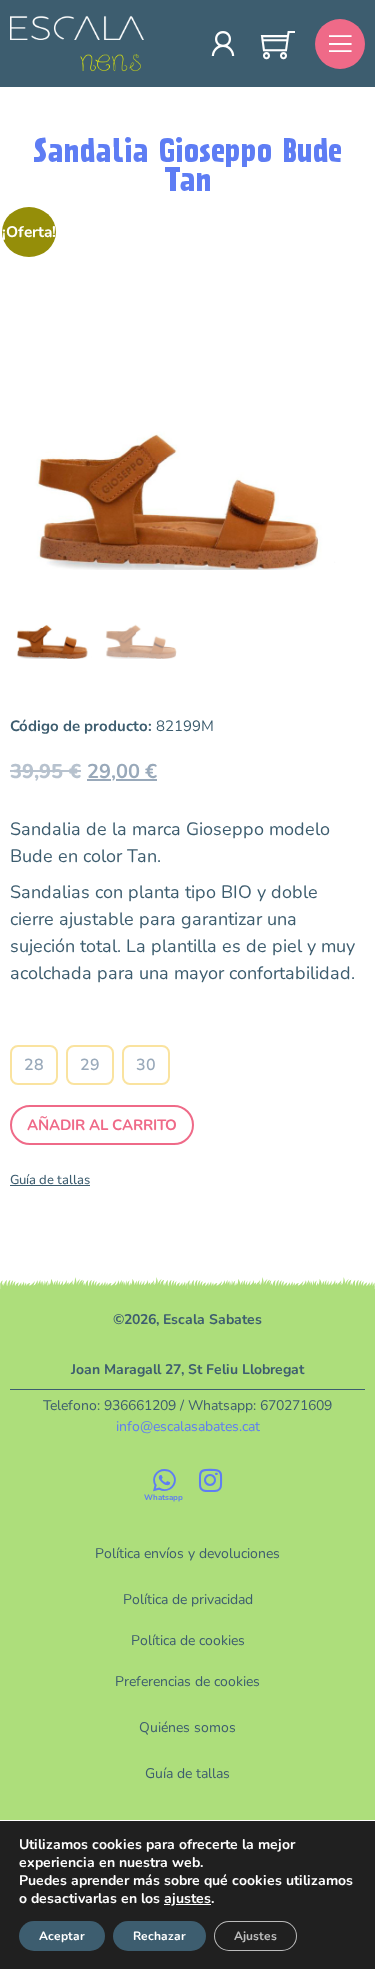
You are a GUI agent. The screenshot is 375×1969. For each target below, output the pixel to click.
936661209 (140, 1405)
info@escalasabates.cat (188, 1426)
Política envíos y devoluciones (187, 1553)
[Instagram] (211, 1480)
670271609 (296, 1405)
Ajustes (255, 1936)
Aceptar (62, 1936)
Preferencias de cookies (187, 1681)
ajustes (187, 1899)
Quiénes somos (187, 1727)
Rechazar (159, 1936)
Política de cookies (188, 1640)
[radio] (34, 1065)
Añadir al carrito (102, 1125)
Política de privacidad (188, 1599)
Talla (90, 1027)
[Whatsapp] (165, 1480)
